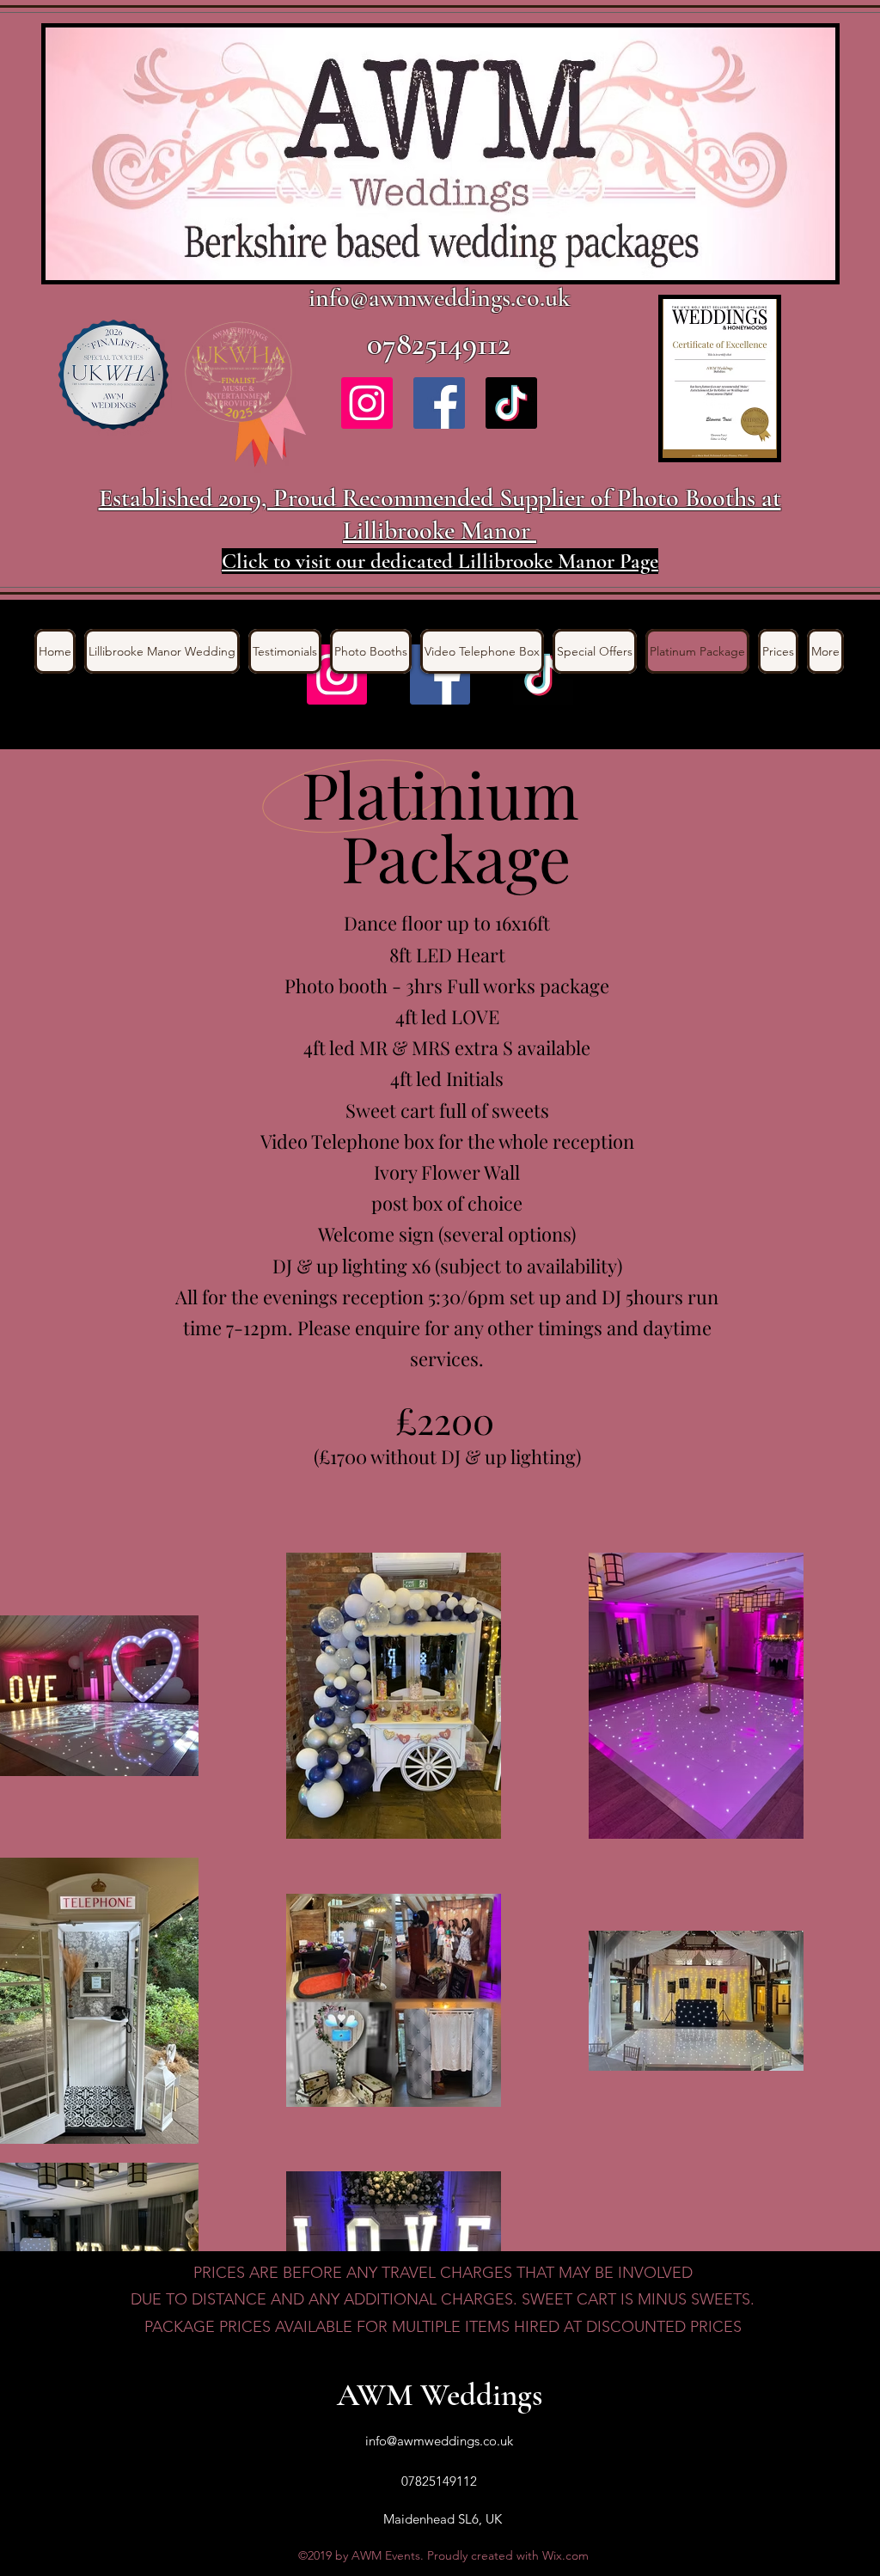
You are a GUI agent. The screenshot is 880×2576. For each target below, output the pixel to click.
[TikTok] (511, 403)
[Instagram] (367, 403)
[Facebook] (439, 403)
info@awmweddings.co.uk (440, 298)
